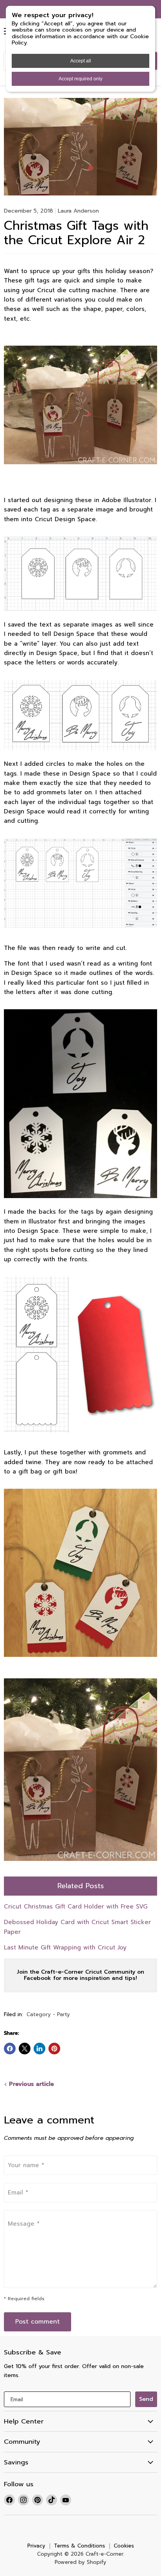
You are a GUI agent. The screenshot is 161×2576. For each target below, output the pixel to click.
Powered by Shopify (80, 2562)
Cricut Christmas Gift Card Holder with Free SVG (76, 1907)
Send (146, 2399)
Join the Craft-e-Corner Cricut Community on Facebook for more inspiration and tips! (80, 1975)
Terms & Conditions (80, 2546)
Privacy (36, 2546)
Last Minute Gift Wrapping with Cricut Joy (65, 1948)
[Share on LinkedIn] (39, 2049)
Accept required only (80, 79)
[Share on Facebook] (10, 2049)
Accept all (81, 61)
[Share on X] (25, 2049)
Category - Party (48, 2015)
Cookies (124, 2546)
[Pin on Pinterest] (54, 2049)
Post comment (38, 2322)
